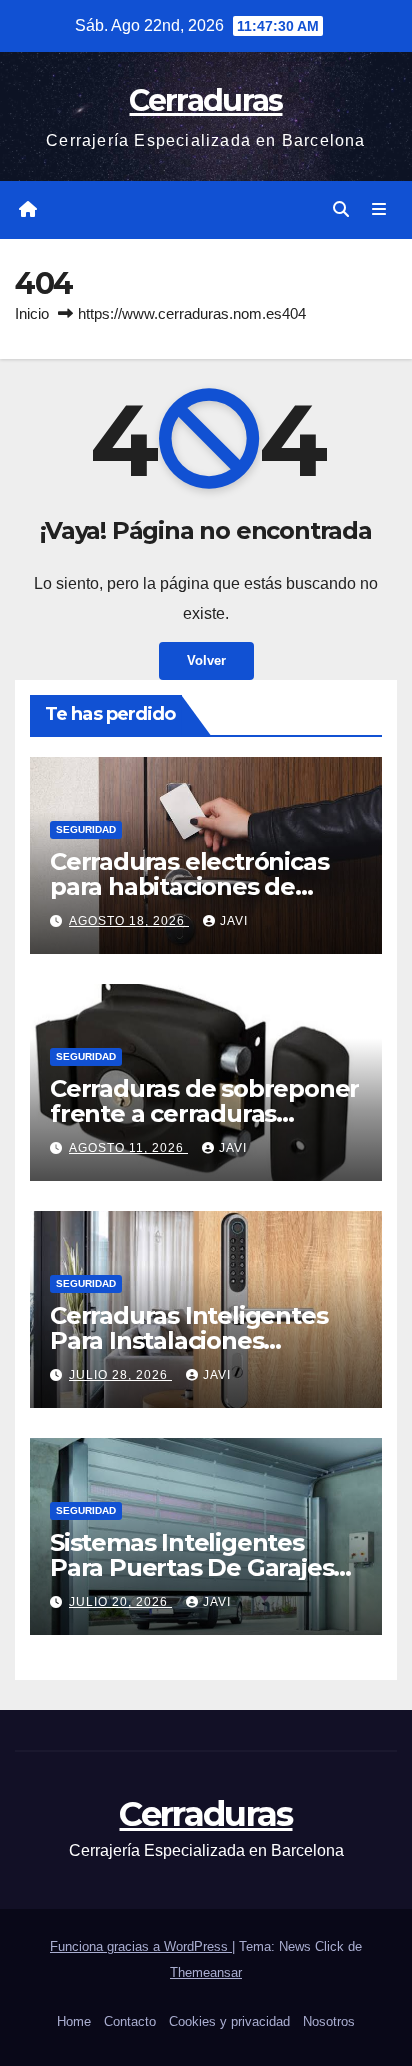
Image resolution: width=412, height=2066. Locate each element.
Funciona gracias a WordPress (141, 1946)
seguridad (86, 829)
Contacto (130, 2021)
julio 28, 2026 (120, 1375)
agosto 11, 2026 (128, 1148)
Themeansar (206, 1972)
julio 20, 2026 (120, 1602)
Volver (206, 660)
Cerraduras (205, 100)
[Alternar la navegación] (379, 210)
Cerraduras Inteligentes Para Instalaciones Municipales (188, 1340)
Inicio (32, 313)
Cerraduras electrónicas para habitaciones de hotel (189, 886)
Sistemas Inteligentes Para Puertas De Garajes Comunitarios (191, 1567)
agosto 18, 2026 (129, 921)
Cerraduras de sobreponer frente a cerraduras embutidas (204, 1113)
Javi (234, 921)
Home (74, 2021)
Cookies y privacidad (229, 2021)
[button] (341, 209)
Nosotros (329, 2021)
